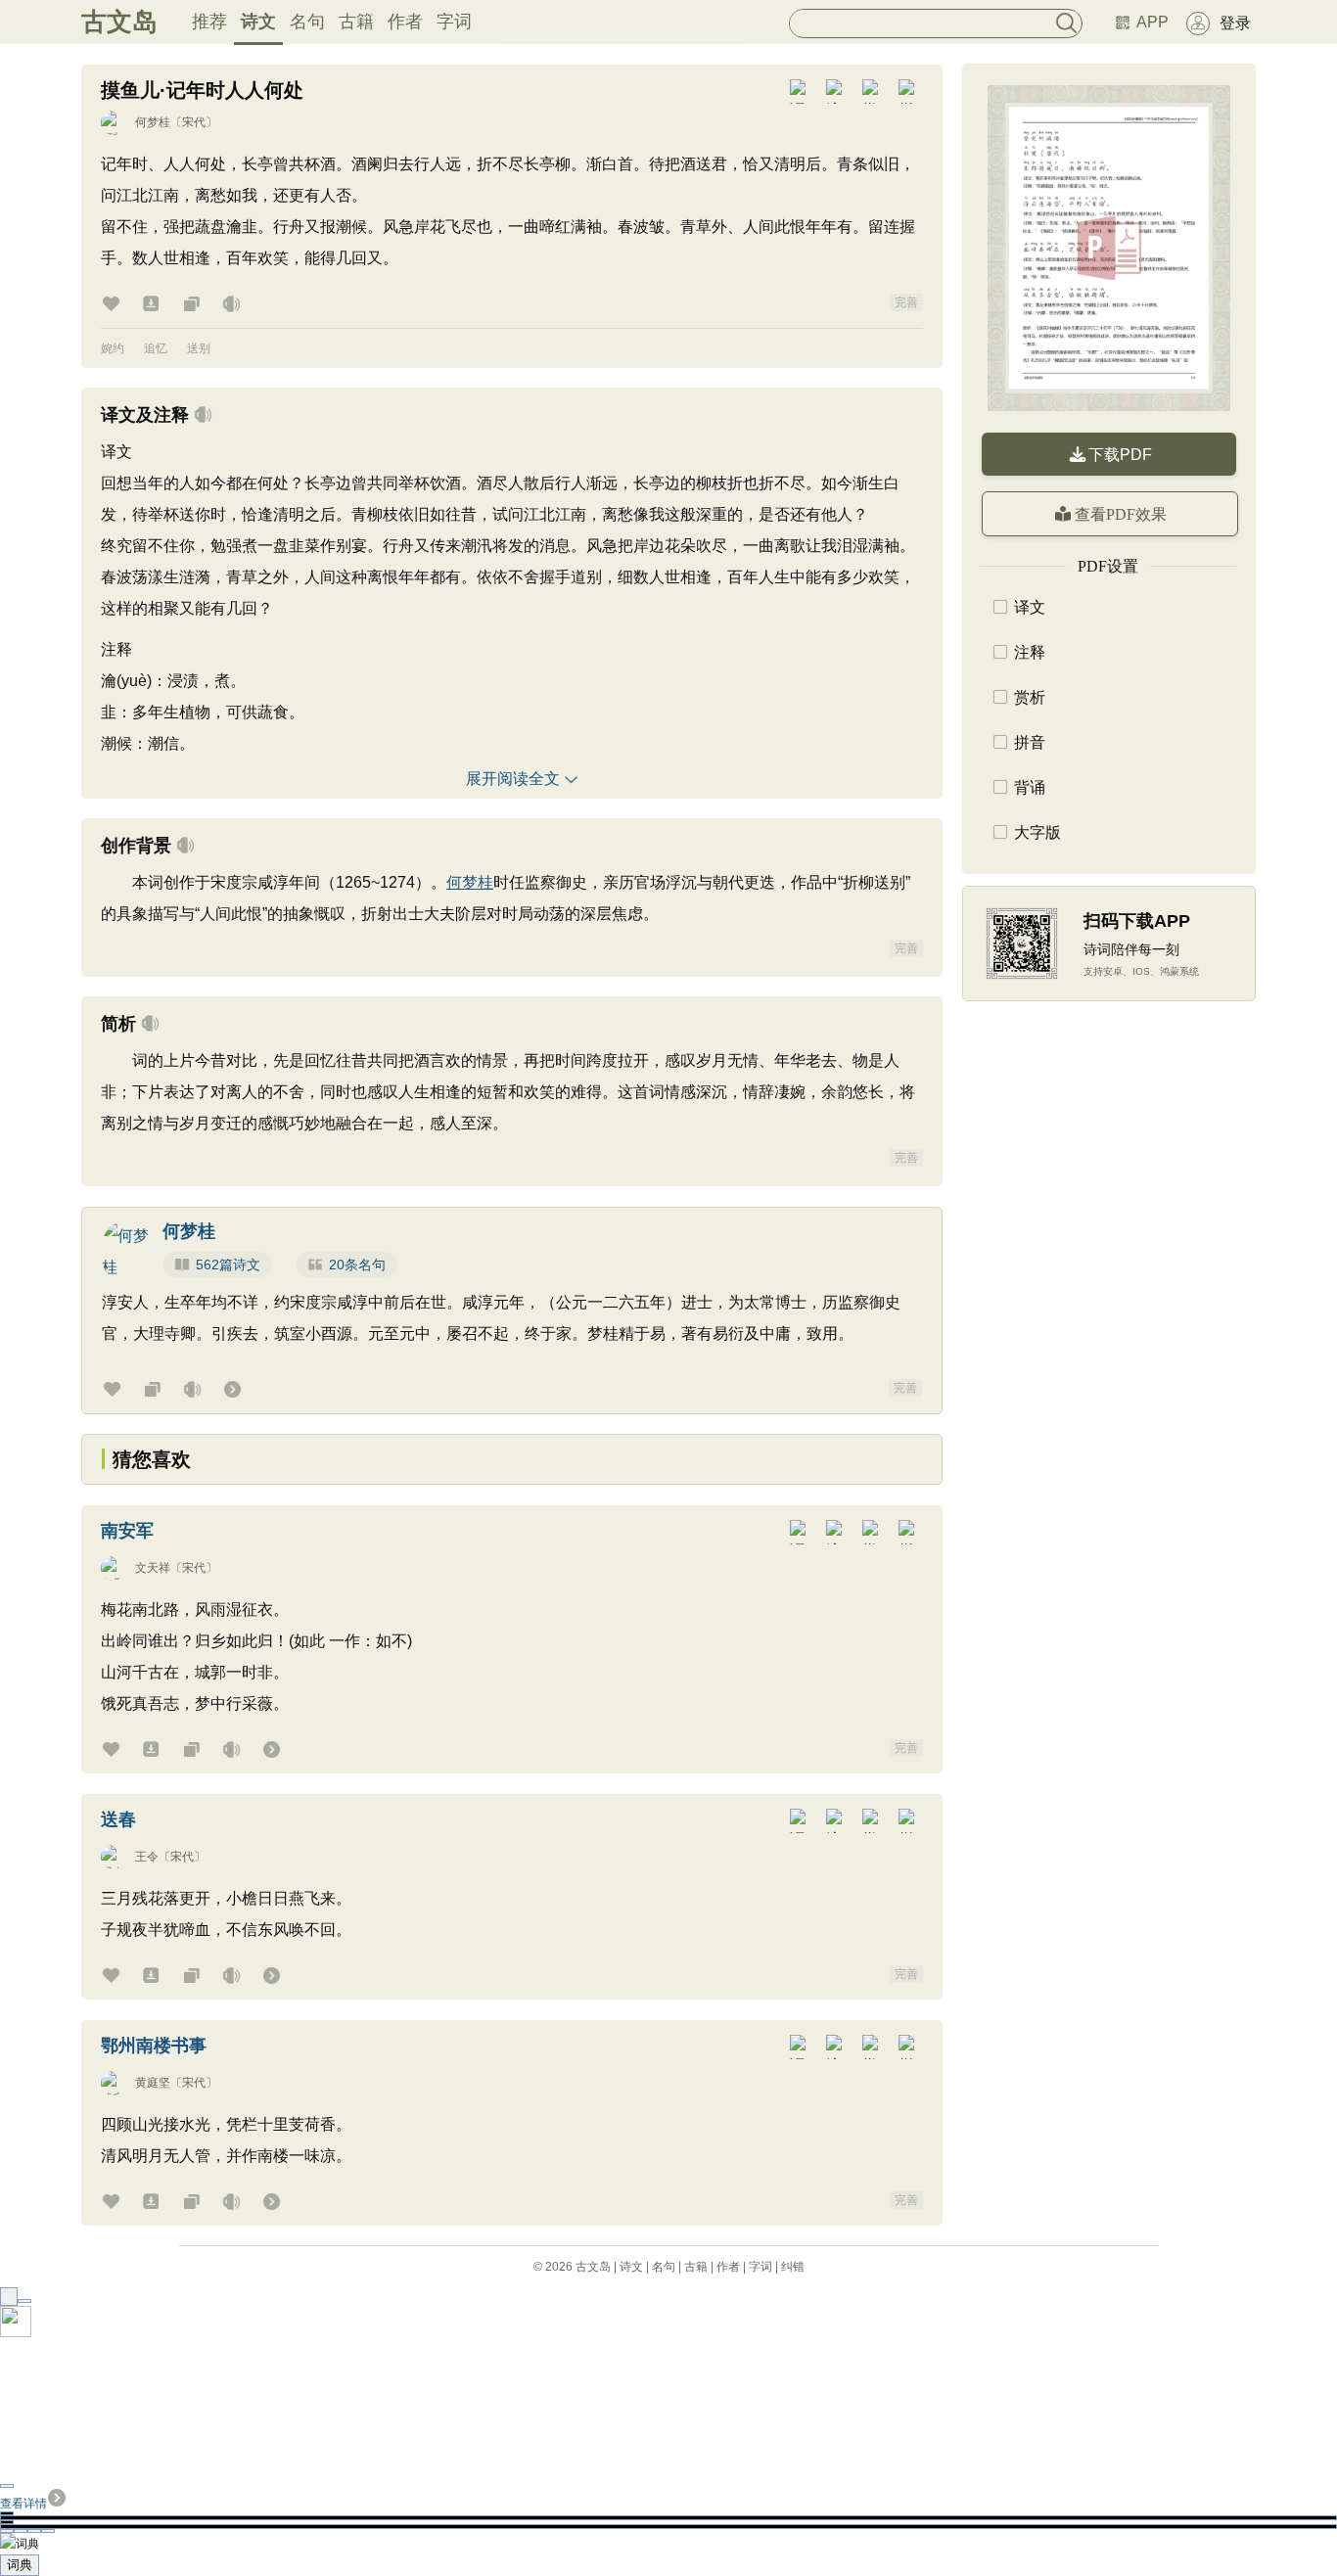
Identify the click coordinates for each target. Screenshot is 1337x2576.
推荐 (209, 22)
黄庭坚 (153, 2083)
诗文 (258, 22)
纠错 (793, 2267)
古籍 (356, 22)
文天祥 (153, 1568)
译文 (1030, 607)
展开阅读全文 (513, 779)
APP (1153, 22)
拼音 (1030, 742)
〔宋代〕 (194, 122)
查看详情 (23, 2504)
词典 (20, 2565)
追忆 (156, 348)
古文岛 (119, 22)
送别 (199, 348)
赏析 (1030, 697)
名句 (307, 22)
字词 (454, 22)
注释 (1030, 652)
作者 (405, 22)
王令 (147, 1857)
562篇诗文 (228, 1265)
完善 (906, 302)
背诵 (1030, 787)
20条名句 (357, 1265)
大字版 (1037, 832)
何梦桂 (153, 122)
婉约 (113, 348)
